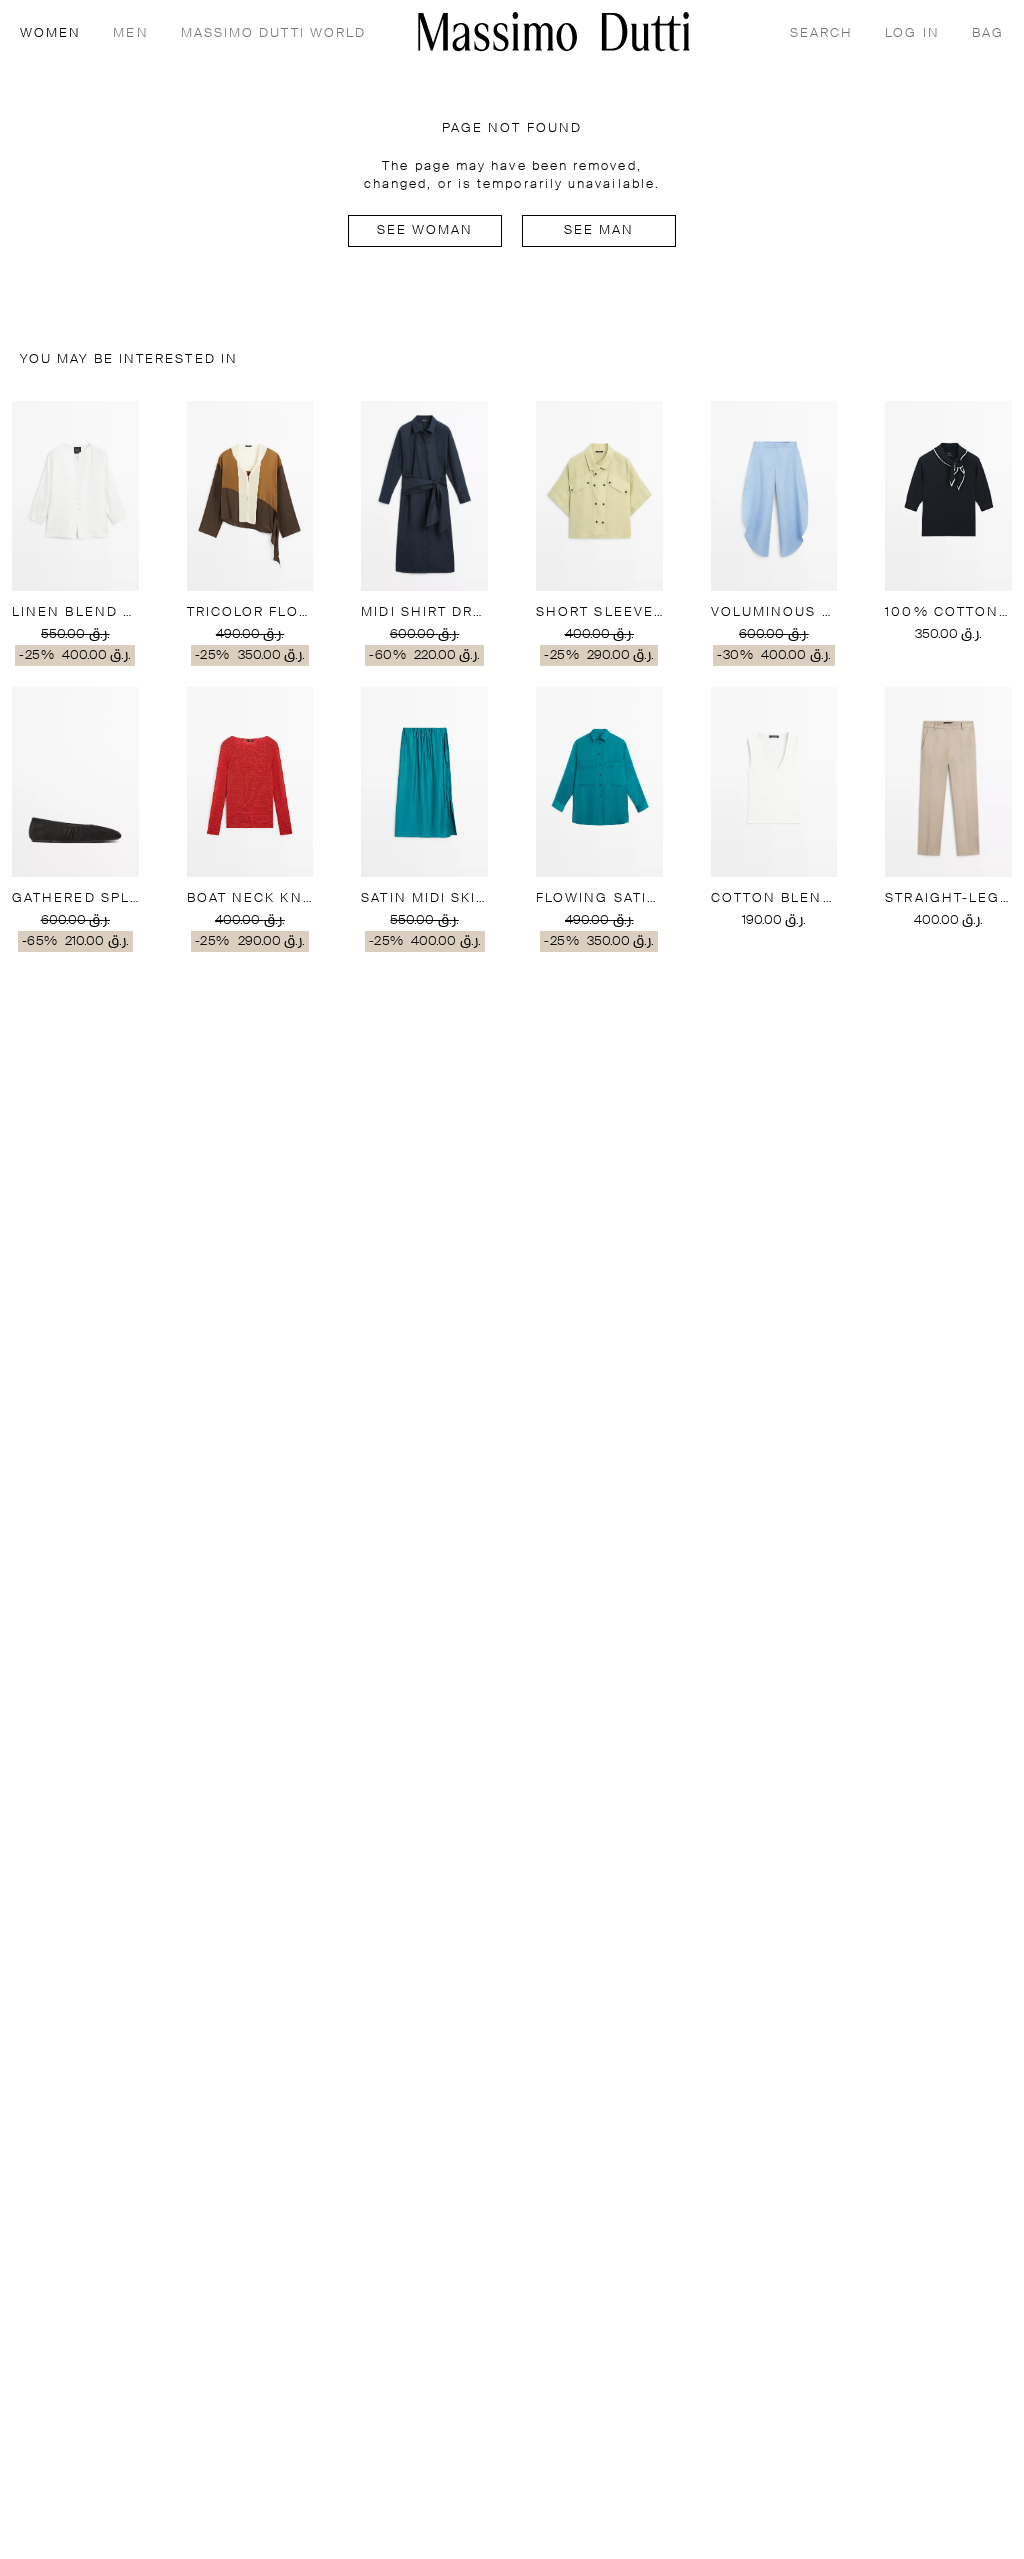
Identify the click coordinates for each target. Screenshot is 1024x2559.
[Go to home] (554, 31)
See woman (425, 230)
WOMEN (50, 33)
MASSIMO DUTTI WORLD (274, 33)
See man (599, 230)
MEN (130, 33)
